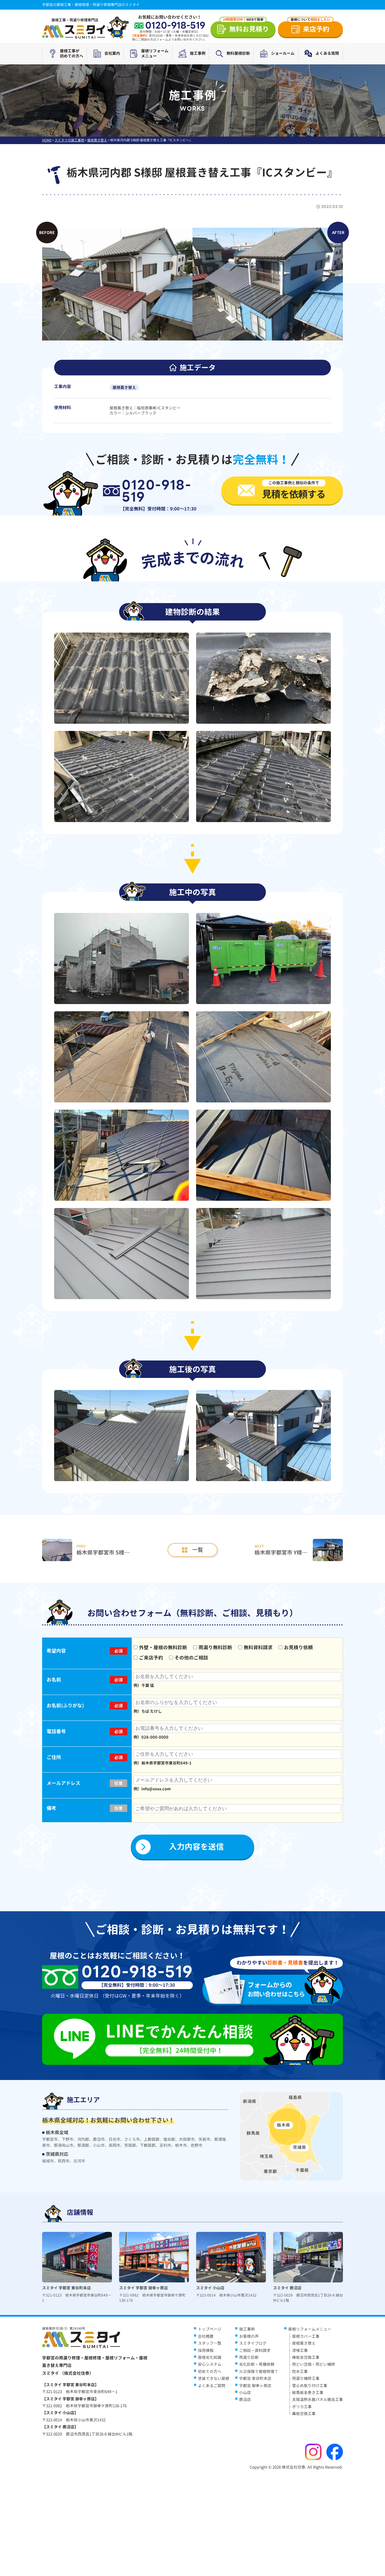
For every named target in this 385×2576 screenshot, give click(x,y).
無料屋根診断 (238, 53)
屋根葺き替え (124, 387)
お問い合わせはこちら (276, 1989)
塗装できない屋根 (214, 2378)
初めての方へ (210, 2371)
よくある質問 (327, 53)
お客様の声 (249, 2336)
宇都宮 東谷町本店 (255, 2378)
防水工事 (300, 2371)
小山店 (245, 2393)
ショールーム (283, 53)
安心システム (210, 2364)
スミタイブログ (253, 2343)
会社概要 (206, 2336)
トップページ (210, 2329)
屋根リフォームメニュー (155, 53)
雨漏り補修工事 (306, 2378)
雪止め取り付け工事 (310, 2386)
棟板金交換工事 (306, 2357)
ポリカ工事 (302, 2407)
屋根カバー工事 (306, 2336)
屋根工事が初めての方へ (72, 53)
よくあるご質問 (212, 2386)
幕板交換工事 (304, 2414)
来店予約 (310, 28)
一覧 (198, 1550)
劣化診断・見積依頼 (257, 2364)
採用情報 (206, 2350)
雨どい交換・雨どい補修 (314, 2364)
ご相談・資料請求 (255, 2350)
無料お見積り (246, 28)
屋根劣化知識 (210, 2357)
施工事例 (198, 53)
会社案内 (112, 53)
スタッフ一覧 (210, 2343)
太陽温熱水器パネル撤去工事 (317, 2399)
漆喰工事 (300, 2350)
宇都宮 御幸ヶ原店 (255, 2386)
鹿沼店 (245, 2399)
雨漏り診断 (249, 2357)
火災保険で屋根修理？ (259, 2371)
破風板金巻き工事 (308, 2393)
